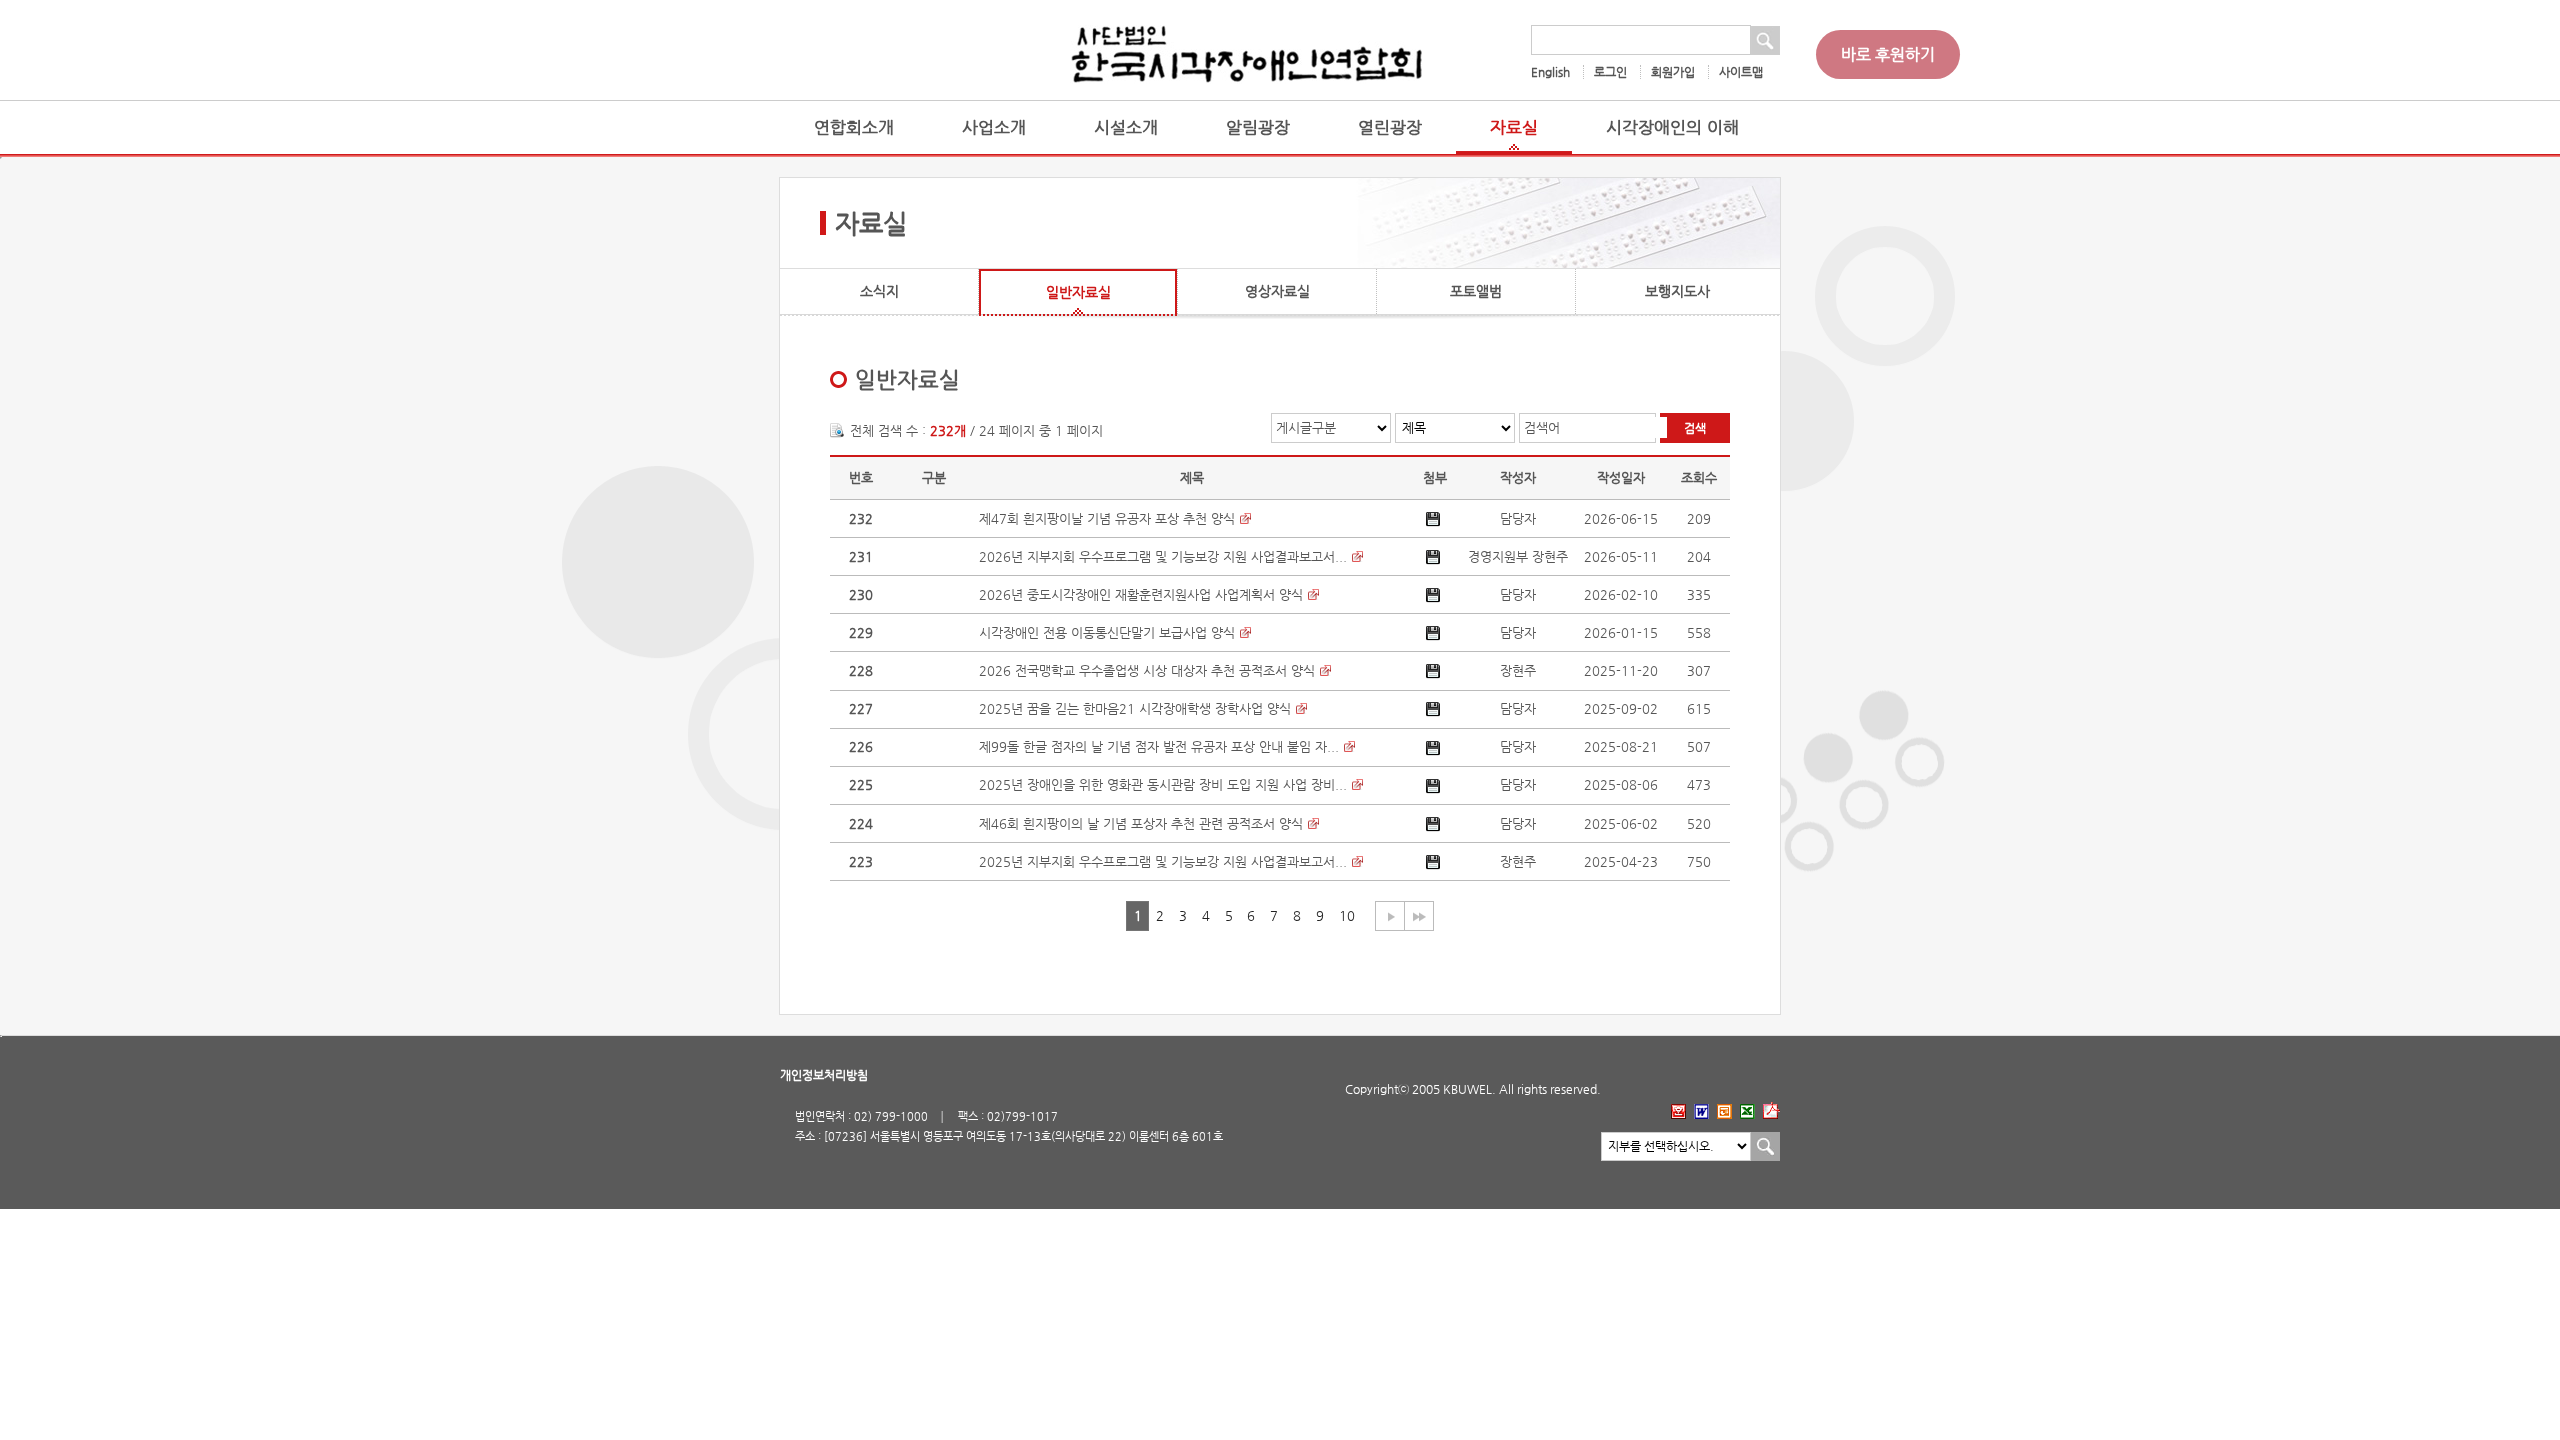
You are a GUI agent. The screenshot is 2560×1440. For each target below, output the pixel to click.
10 (1347, 915)
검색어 (1542, 427)
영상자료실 (1277, 291)
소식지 (879, 291)
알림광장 (1258, 127)
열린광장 (1390, 127)
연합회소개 (854, 127)
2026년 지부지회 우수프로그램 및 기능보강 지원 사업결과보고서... (1163, 556)
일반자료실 (1078, 292)
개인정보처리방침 (824, 1075)
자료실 (1514, 127)
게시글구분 (1306, 427)
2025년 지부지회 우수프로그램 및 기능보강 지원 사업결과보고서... (1163, 861)
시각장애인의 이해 (1672, 127)
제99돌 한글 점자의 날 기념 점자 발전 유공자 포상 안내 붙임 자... (1159, 746)
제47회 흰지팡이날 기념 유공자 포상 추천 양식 (1107, 518)
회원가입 (1673, 72)
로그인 (1610, 72)
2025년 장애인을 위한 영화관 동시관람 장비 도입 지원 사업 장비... (1163, 784)
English (1550, 72)
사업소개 (994, 127)
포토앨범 (1476, 291)
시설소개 (1126, 127)
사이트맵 (1741, 72)
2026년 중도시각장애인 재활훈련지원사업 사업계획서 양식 (1141, 594)
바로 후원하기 (1888, 54)
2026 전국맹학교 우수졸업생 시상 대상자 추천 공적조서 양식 (1147, 670)
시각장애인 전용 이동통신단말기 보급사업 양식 (1107, 632)
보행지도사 (1677, 291)
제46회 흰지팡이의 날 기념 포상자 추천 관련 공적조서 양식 (1141, 823)
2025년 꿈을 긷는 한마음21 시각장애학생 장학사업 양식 (1135, 708)
